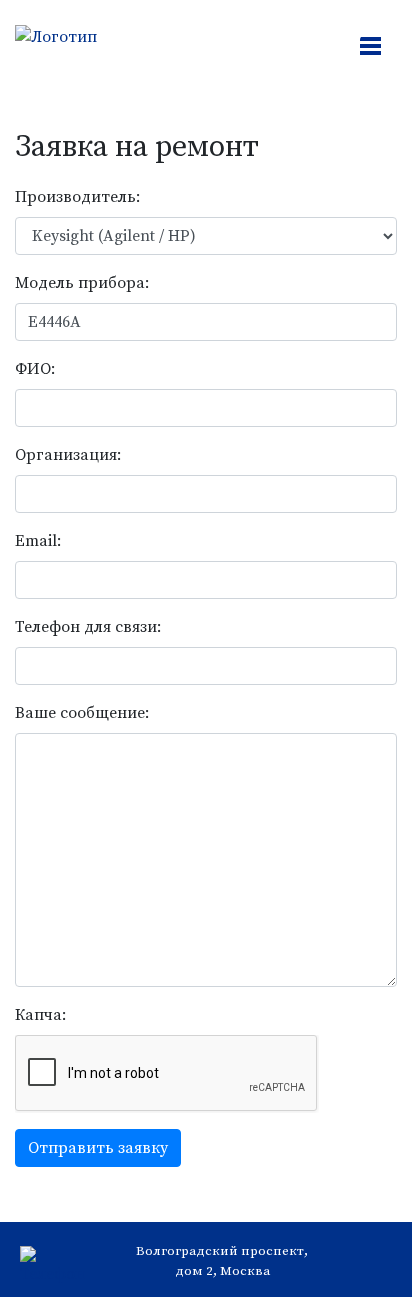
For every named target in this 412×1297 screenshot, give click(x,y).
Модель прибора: (82, 283)
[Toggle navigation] (372, 48)
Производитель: (77, 197)
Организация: (68, 455)
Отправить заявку (98, 1148)
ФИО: (35, 369)
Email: (38, 541)
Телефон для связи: (88, 627)
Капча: (40, 1015)
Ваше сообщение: (82, 713)
